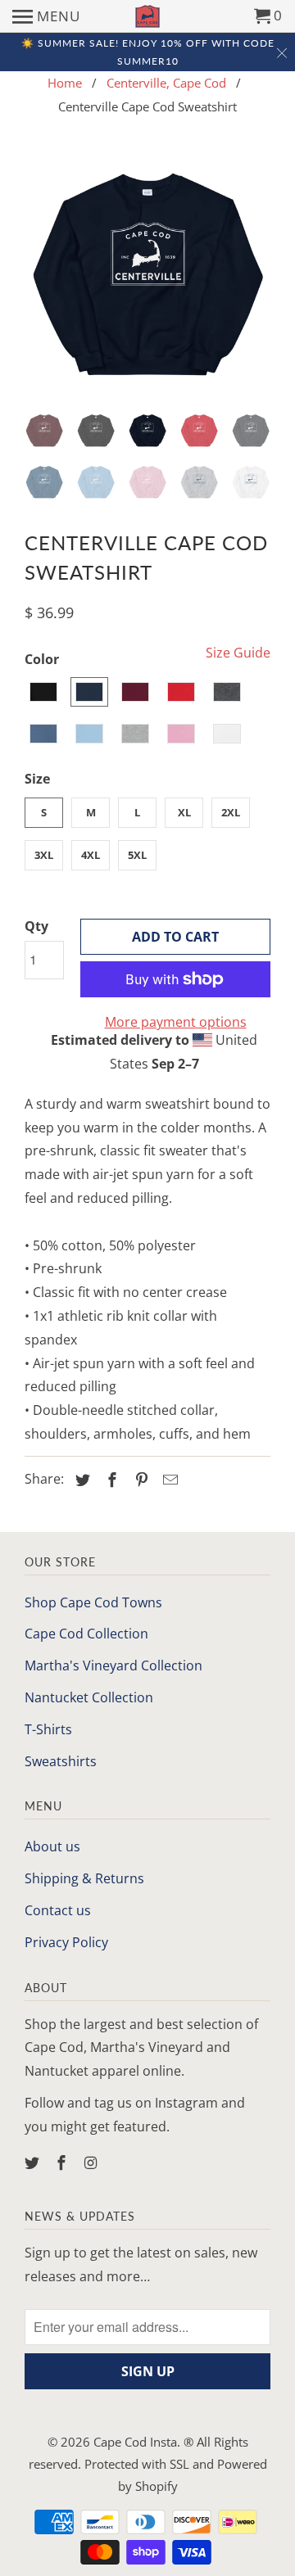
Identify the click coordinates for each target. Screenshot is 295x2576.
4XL (91, 855)
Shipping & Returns (84, 1878)
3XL (44, 855)
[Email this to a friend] (168, 1480)
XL (184, 812)
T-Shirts (48, 1729)
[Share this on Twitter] (80, 1480)
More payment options (176, 1022)
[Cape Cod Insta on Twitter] (34, 2162)
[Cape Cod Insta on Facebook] (63, 2162)
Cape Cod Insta (135, 2442)
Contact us (58, 1910)
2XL (231, 812)
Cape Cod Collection (86, 1634)
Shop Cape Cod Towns (93, 1602)
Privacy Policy (66, 1942)
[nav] (46, 16)
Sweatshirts (61, 1761)
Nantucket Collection (89, 1697)
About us (52, 1846)
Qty (36, 926)
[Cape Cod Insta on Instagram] (93, 2162)
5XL (137, 855)
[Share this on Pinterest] (139, 1480)
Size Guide (238, 653)
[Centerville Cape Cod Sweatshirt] (147, 276)
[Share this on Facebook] (110, 1480)
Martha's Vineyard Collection (113, 1665)
